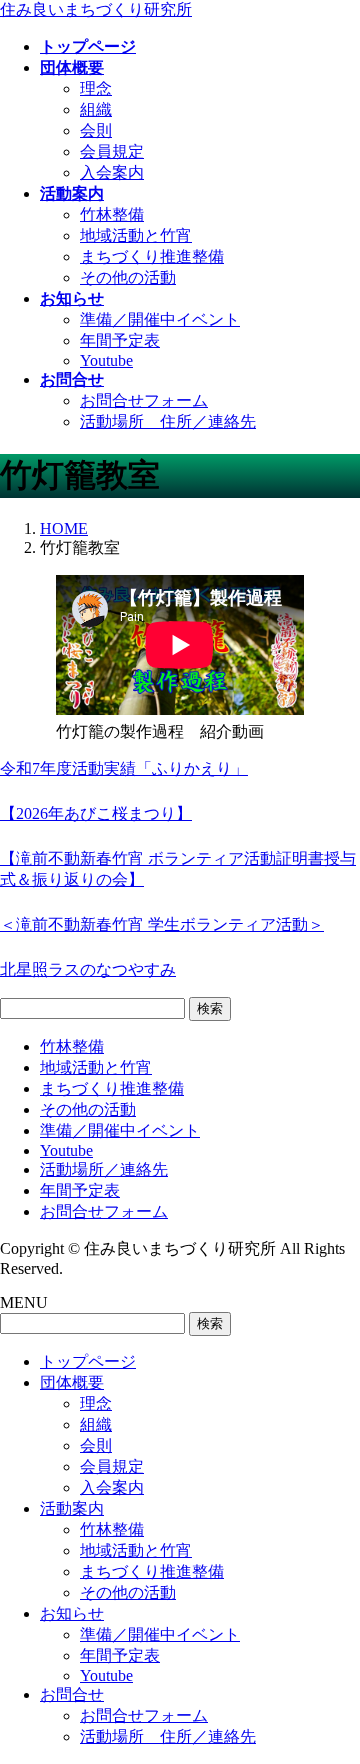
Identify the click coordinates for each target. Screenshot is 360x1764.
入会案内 (112, 172)
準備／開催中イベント (160, 319)
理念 (96, 88)
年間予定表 (120, 340)
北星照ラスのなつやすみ (88, 969)
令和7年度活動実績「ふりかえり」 (124, 768)
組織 (96, 109)
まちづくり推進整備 (152, 256)
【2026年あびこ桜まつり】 (96, 813)
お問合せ (72, 1694)
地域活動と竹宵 (136, 235)
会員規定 (112, 151)
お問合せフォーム (144, 400)
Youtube (106, 360)
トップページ (88, 1361)
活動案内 (72, 1508)
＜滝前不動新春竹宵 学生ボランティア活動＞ (162, 924)
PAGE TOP (333, 1690)
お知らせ (72, 1613)
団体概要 (72, 1382)
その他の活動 (128, 277)
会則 (96, 130)
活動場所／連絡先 (104, 1169)
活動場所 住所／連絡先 (168, 421)
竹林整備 (112, 214)
